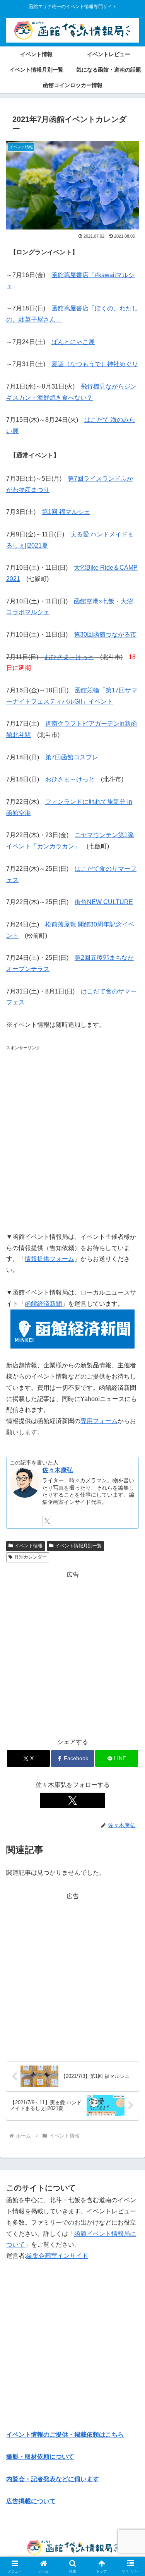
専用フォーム (99, 1421)
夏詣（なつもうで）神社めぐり (95, 364)
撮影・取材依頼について (40, 2457)
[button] (130, 1567)
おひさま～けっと (69, 657)
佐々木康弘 (58, 1470)
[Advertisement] (72, 1136)
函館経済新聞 (43, 1304)
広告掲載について (31, 2501)
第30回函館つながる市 (105, 635)
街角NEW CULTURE (104, 902)
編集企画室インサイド (57, 2256)
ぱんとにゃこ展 (73, 342)
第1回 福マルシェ (66, 512)
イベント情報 (29, 1546)
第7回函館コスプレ (72, 757)
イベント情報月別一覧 (78, 1546)
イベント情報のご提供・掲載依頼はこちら (65, 2435)
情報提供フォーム (49, 1259)
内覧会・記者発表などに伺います (53, 2479)
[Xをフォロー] (47, 1521)
